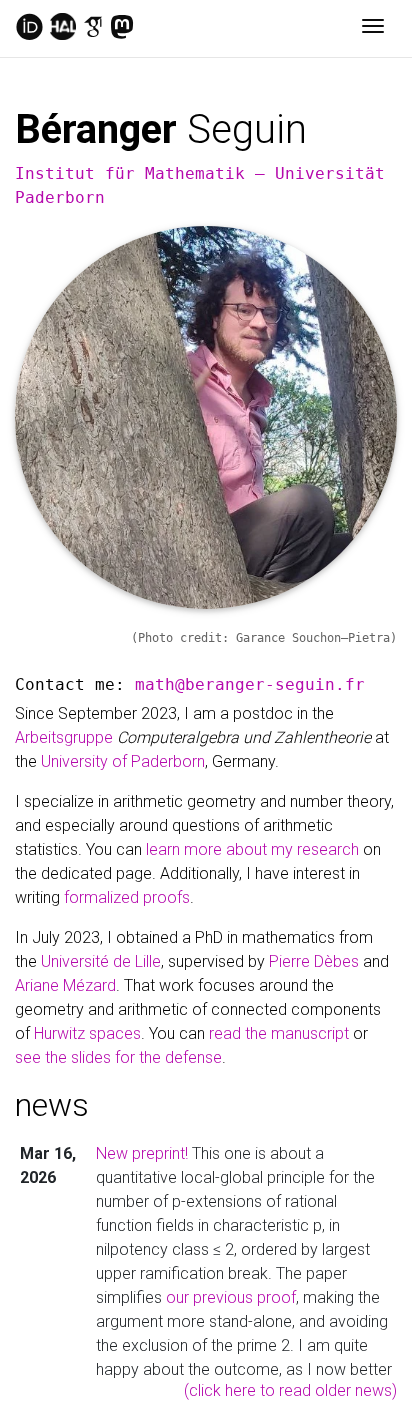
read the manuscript (279, 1033)
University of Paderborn (123, 761)
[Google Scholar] (93, 28)
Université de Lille (101, 961)
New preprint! (142, 1153)
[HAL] (63, 28)
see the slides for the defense (118, 1057)
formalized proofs (127, 897)
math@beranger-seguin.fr (250, 684)
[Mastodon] (122, 28)
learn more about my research (252, 849)
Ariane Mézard (65, 985)
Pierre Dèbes (314, 961)
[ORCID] (29, 28)
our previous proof (231, 1297)
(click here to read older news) (290, 1390)
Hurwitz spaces (87, 1033)
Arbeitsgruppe (193, 737)
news (52, 1105)
